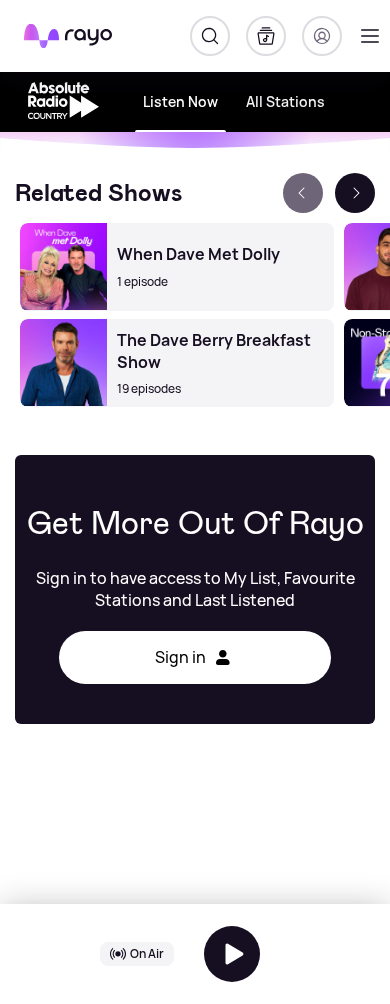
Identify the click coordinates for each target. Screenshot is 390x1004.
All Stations (285, 101)
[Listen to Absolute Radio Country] (232, 954)
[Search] (210, 36)
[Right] (355, 193)
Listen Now (180, 101)
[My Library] (266, 36)
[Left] (303, 193)
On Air (147, 953)
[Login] (322, 36)
